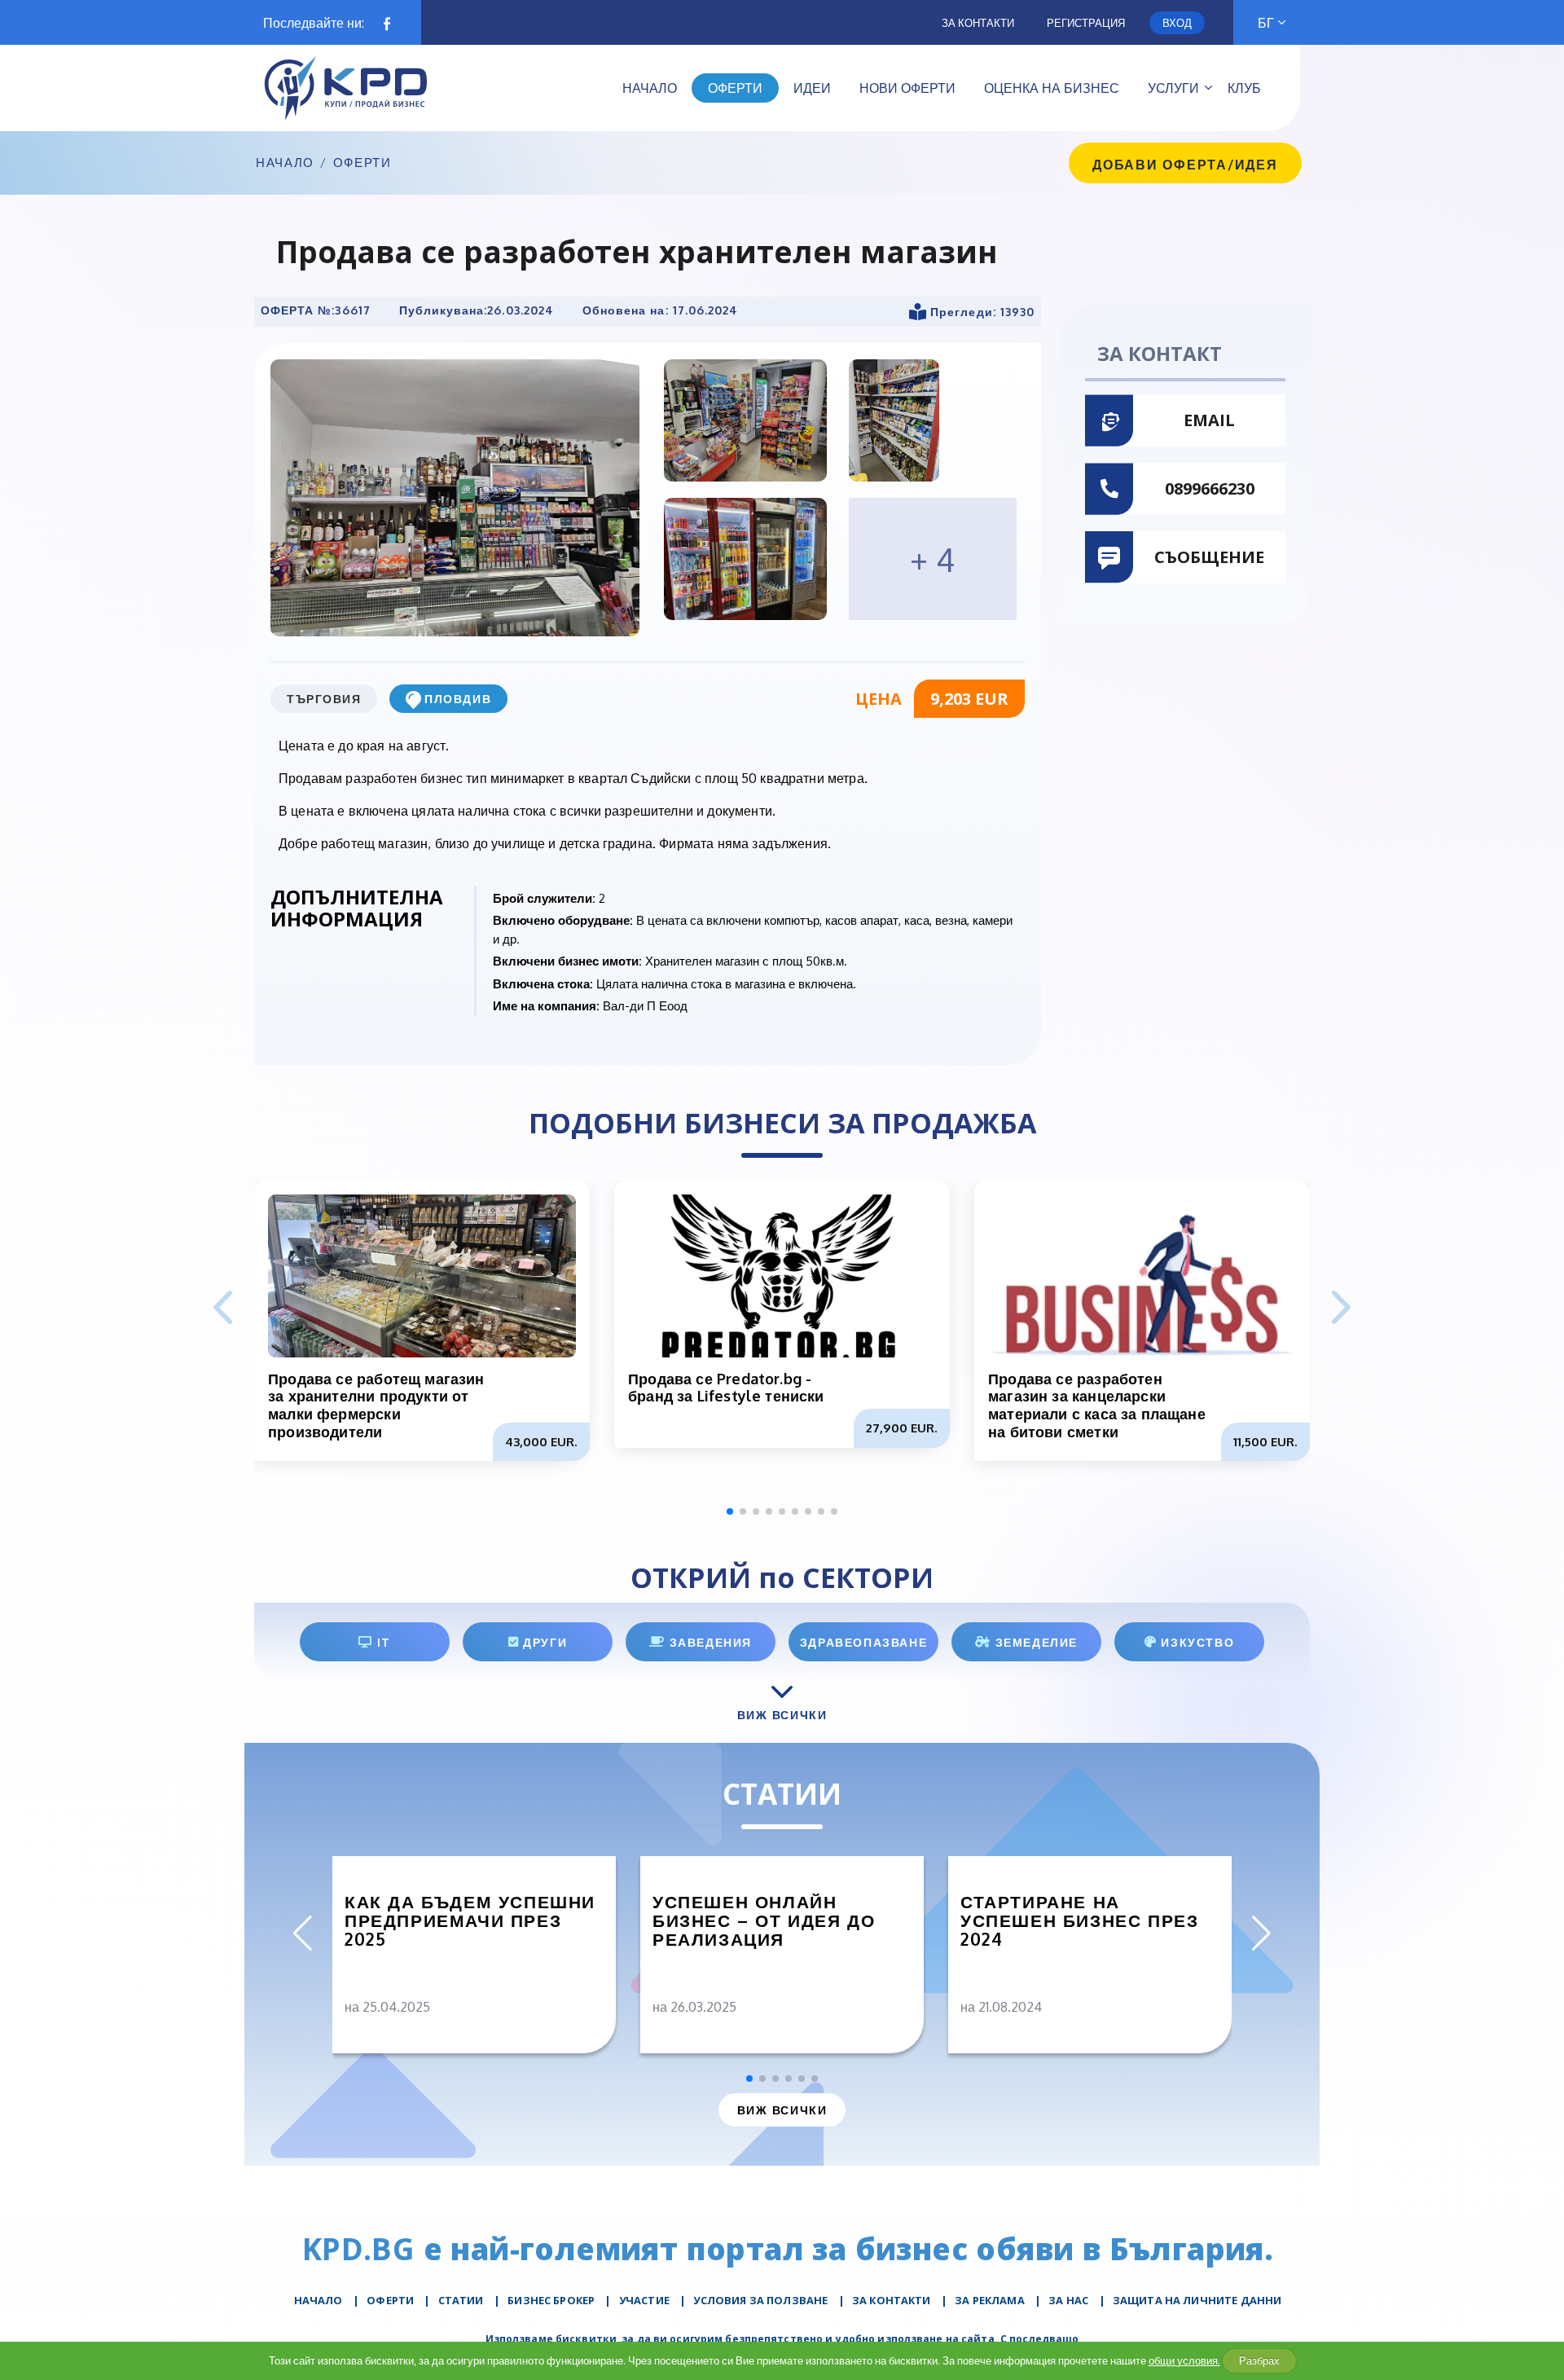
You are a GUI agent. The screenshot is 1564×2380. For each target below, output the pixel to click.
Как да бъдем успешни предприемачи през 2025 (470, 1920)
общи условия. (1184, 2360)
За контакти (978, 23)
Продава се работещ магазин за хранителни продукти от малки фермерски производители (376, 1405)
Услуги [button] (1173, 88)
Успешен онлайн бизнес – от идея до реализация (764, 1920)
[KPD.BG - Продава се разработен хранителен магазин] (455, 497)
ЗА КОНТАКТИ (892, 2300)
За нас (1068, 2300)
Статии (461, 2300)
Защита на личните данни (1197, 2300)
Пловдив (458, 699)
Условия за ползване (760, 2300)
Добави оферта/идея (1185, 165)
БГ (1266, 23)
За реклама (990, 2300)
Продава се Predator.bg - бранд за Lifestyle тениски (726, 1388)
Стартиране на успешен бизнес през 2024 (1079, 1920)
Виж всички (782, 2110)
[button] (1341, 1309)
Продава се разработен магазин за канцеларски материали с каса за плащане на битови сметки (1097, 1405)
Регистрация (1086, 23)
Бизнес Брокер (551, 2300)
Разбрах (1259, 2360)
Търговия (324, 699)
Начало (285, 163)
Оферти (362, 163)
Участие (644, 2300)
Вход (1177, 23)
